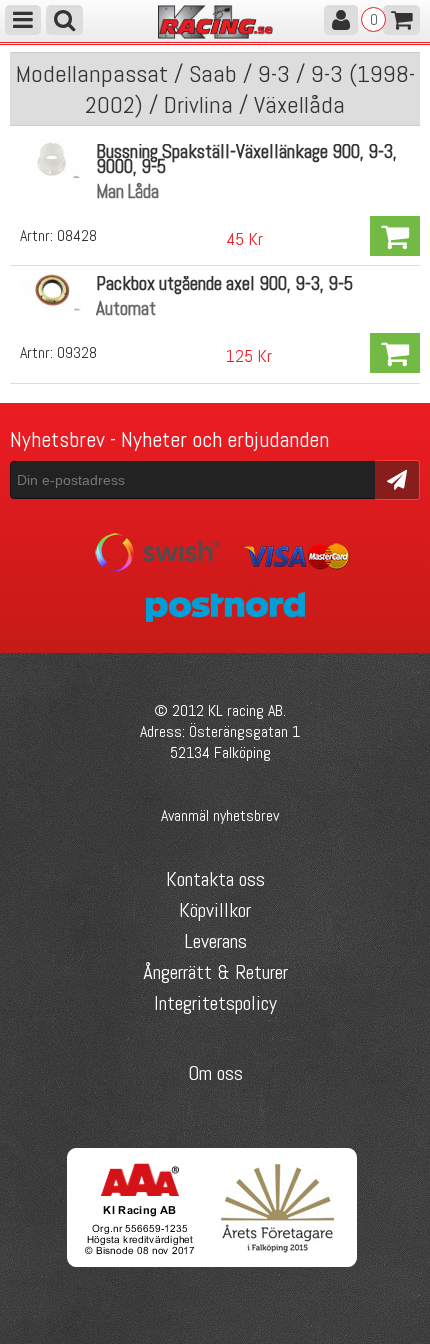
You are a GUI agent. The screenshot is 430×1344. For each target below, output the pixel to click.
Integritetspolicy (215, 1003)
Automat (126, 308)
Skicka (397, 478)
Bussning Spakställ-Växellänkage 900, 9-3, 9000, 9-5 (246, 159)
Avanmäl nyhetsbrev (220, 815)
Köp (395, 236)
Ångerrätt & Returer (215, 972)
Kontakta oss (215, 879)
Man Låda (127, 191)
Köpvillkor (215, 910)
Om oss (215, 1073)
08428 (77, 235)
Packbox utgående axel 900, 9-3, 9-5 (224, 283)
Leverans (215, 941)
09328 (77, 352)
